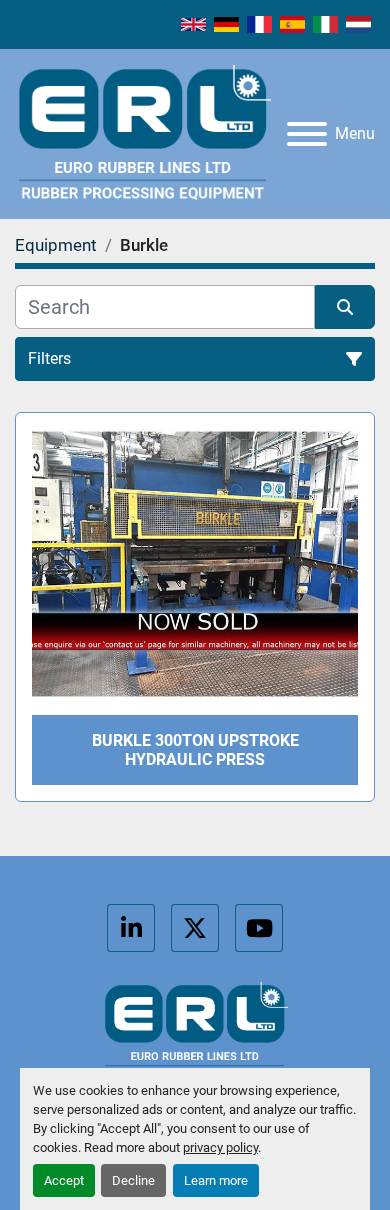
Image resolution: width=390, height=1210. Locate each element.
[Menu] (307, 134)
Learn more (216, 1180)
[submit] (345, 307)
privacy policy (220, 1147)
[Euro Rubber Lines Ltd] (194, 1030)
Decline (133, 1180)
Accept (64, 1180)
